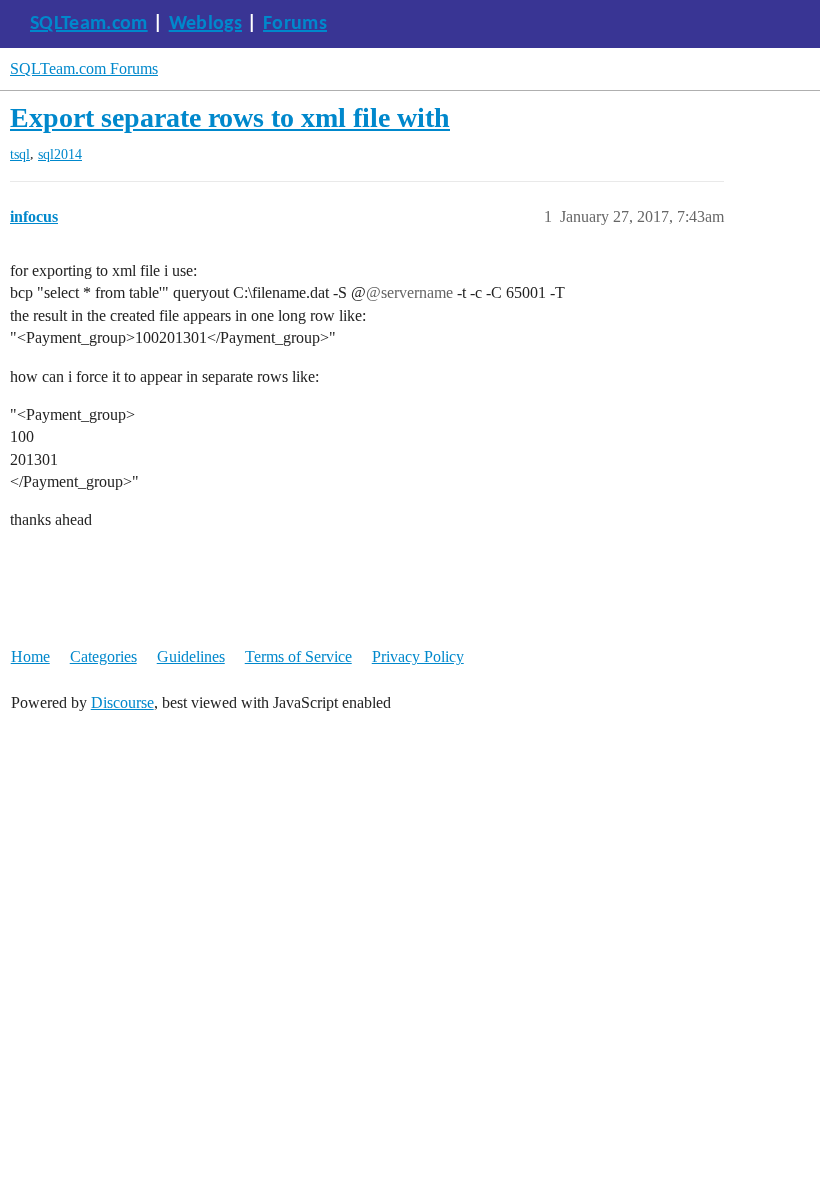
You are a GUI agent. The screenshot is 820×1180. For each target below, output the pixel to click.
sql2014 (60, 154)
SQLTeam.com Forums (84, 68)
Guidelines (191, 656)
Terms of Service (298, 656)
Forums (295, 24)
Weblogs (205, 24)
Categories (103, 656)
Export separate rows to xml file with (230, 117)
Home (30, 656)
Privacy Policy (418, 656)
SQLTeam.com (89, 24)
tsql (20, 154)
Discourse (122, 702)
